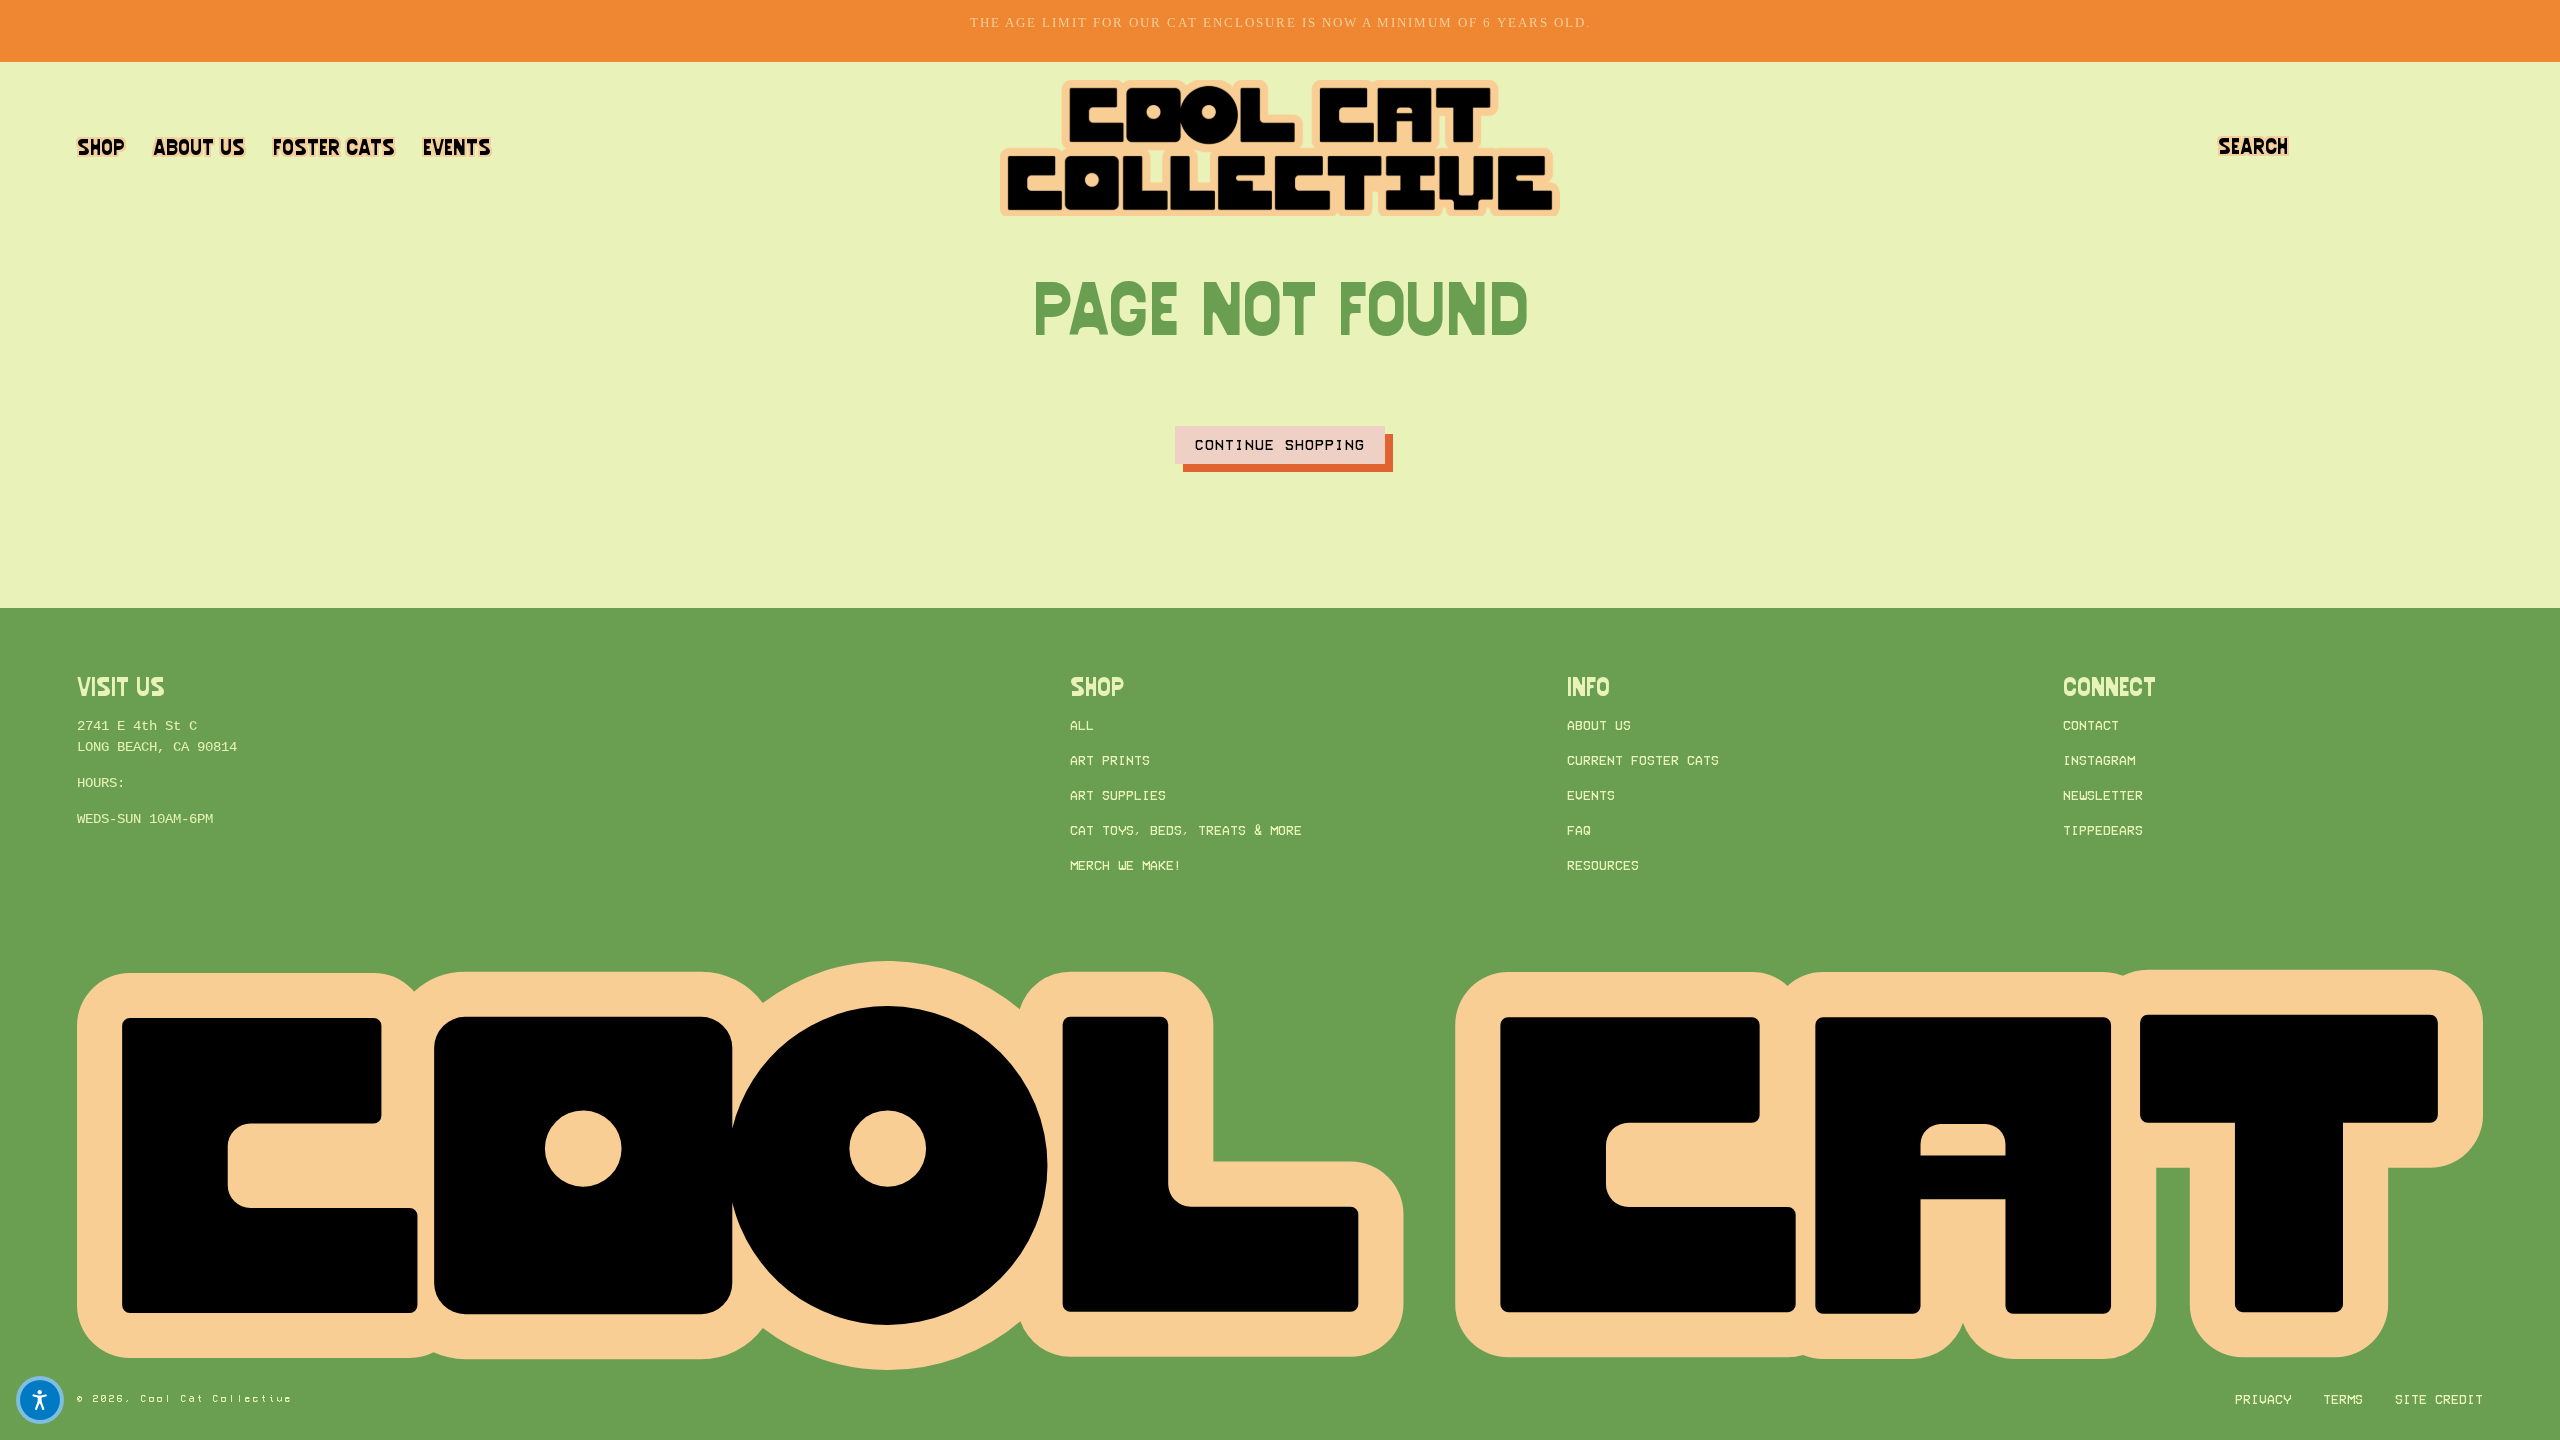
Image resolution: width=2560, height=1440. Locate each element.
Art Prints (1110, 760)
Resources (1603, 866)
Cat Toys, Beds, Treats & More (1186, 831)
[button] (2253, 147)
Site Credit (2439, 1399)
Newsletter (2103, 796)
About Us (1599, 725)
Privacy (2263, 1399)
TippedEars (2103, 831)
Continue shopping (1280, 444)
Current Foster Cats (1643, 760)
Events (1591, 796)
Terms (2343, 1399)
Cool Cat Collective (217, 1399)
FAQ (1579, 831)
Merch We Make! (1126, 866)
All (1082, 725)
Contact (2091, 725)
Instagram (2099, 760)
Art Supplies (1118, 796)
